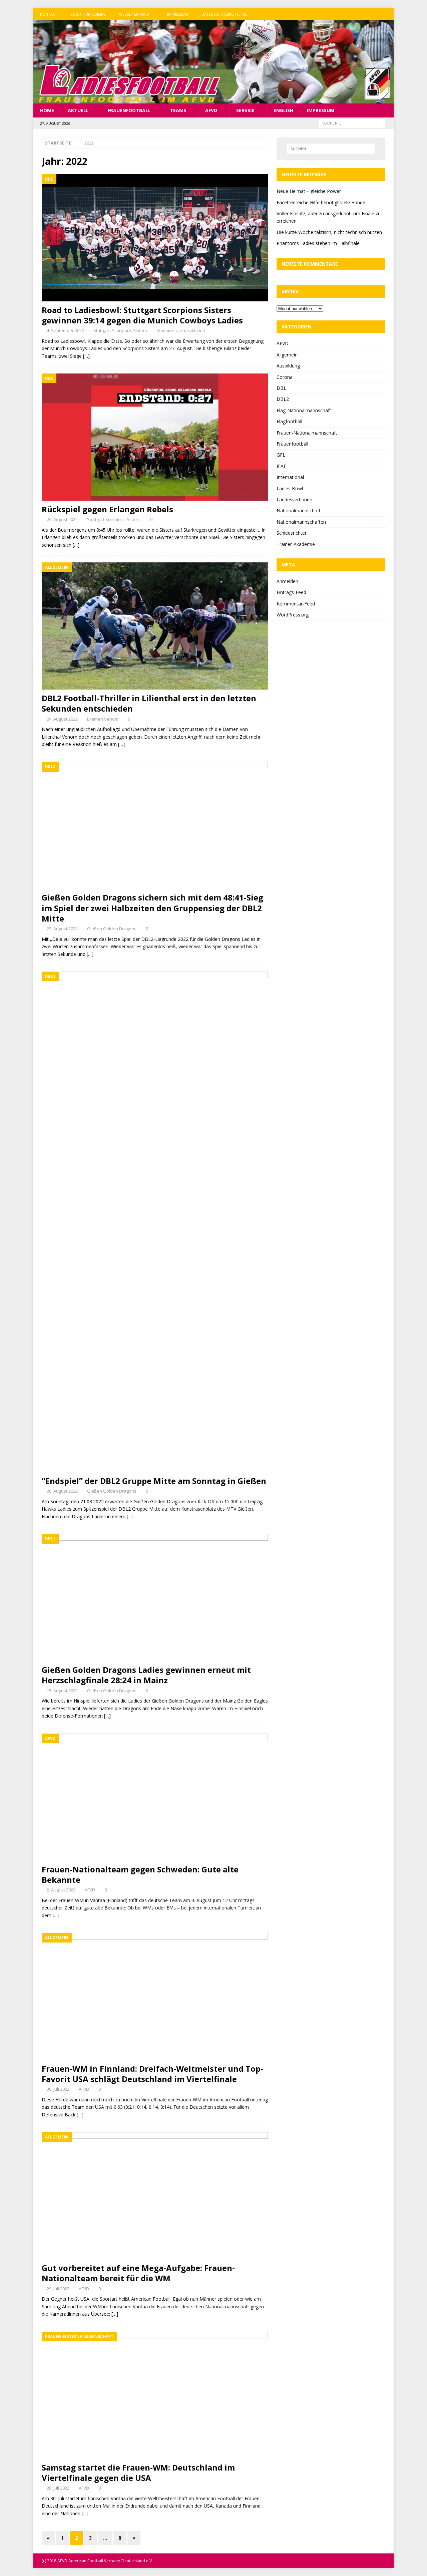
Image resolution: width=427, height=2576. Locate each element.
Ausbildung (288, 366)
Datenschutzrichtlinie (224, 14)
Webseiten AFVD (134, 14)
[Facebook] (362, 14)
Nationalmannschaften (301, 522)
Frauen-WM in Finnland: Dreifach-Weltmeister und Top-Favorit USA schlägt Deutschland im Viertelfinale (152, 2074)
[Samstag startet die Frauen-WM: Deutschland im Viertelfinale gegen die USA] (155, 2395)
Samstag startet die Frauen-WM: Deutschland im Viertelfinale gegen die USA (138, 2473)
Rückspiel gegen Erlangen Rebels (107, 509)
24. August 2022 (62, 719)
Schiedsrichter (292, 533)
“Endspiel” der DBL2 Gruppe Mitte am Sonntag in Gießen (154, 1481)
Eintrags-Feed (291, 592)
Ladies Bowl (290, 488)
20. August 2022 (62, 1491)
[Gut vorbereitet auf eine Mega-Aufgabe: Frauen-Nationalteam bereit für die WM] (155, 2196)
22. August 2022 (62, 929)
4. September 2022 (65, 330)
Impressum (178, 14)
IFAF (281, 466)
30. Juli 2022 (58, 2089)
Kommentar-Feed (296, 604)
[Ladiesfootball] (213, 100)
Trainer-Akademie (296, 544)
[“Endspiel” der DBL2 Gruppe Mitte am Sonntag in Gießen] (155, 1222)
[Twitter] (375, 14)
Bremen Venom (103, 719)
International (290, 477)
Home (47, 110)
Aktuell (78, 110)
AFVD (211, 110)
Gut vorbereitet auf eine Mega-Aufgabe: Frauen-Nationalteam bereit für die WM (138, 2273)
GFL (281, 455)
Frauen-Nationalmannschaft (307, 433)
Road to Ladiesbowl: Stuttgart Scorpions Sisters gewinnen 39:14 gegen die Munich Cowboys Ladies (142, 315)
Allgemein (287, 355)
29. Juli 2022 (58, 2289)
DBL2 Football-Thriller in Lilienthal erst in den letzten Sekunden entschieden (149, 703)
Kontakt (49, 14)
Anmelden (287, 581)
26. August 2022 (62, 519)
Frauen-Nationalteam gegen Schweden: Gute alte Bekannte (140, 1874)
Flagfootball (289, 421)
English (283, 110)
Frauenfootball (129, 110)
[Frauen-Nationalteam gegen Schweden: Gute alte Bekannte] (155, 1797)
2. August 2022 (61, 1890)
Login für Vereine (88, 14)
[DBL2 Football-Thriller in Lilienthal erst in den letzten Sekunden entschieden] (155, 626)
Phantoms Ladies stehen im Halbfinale (318, 243)
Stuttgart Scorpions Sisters (120, 330)
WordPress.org (293, 615)
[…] (86, 356)
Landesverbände (294, 499)
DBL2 (283, 399)
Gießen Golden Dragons (112, 929)
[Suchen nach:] (352, 123)
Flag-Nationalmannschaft (304, 410)
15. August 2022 (62, 1691)
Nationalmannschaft (299, 510)
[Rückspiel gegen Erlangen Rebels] (155, 437)
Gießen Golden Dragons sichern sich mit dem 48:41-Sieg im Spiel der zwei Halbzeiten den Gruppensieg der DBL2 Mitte (152, 908)
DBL (281, 388)
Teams (178, 110)
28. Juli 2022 (58, 2488)
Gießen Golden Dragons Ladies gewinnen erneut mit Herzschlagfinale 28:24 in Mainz (146, 1675)
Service (245, 110)
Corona (285, 377)
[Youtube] (388, 14)
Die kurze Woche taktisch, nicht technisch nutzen (329, 232)
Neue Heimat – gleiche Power (309, 191)
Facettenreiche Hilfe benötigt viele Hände (321, 202)
